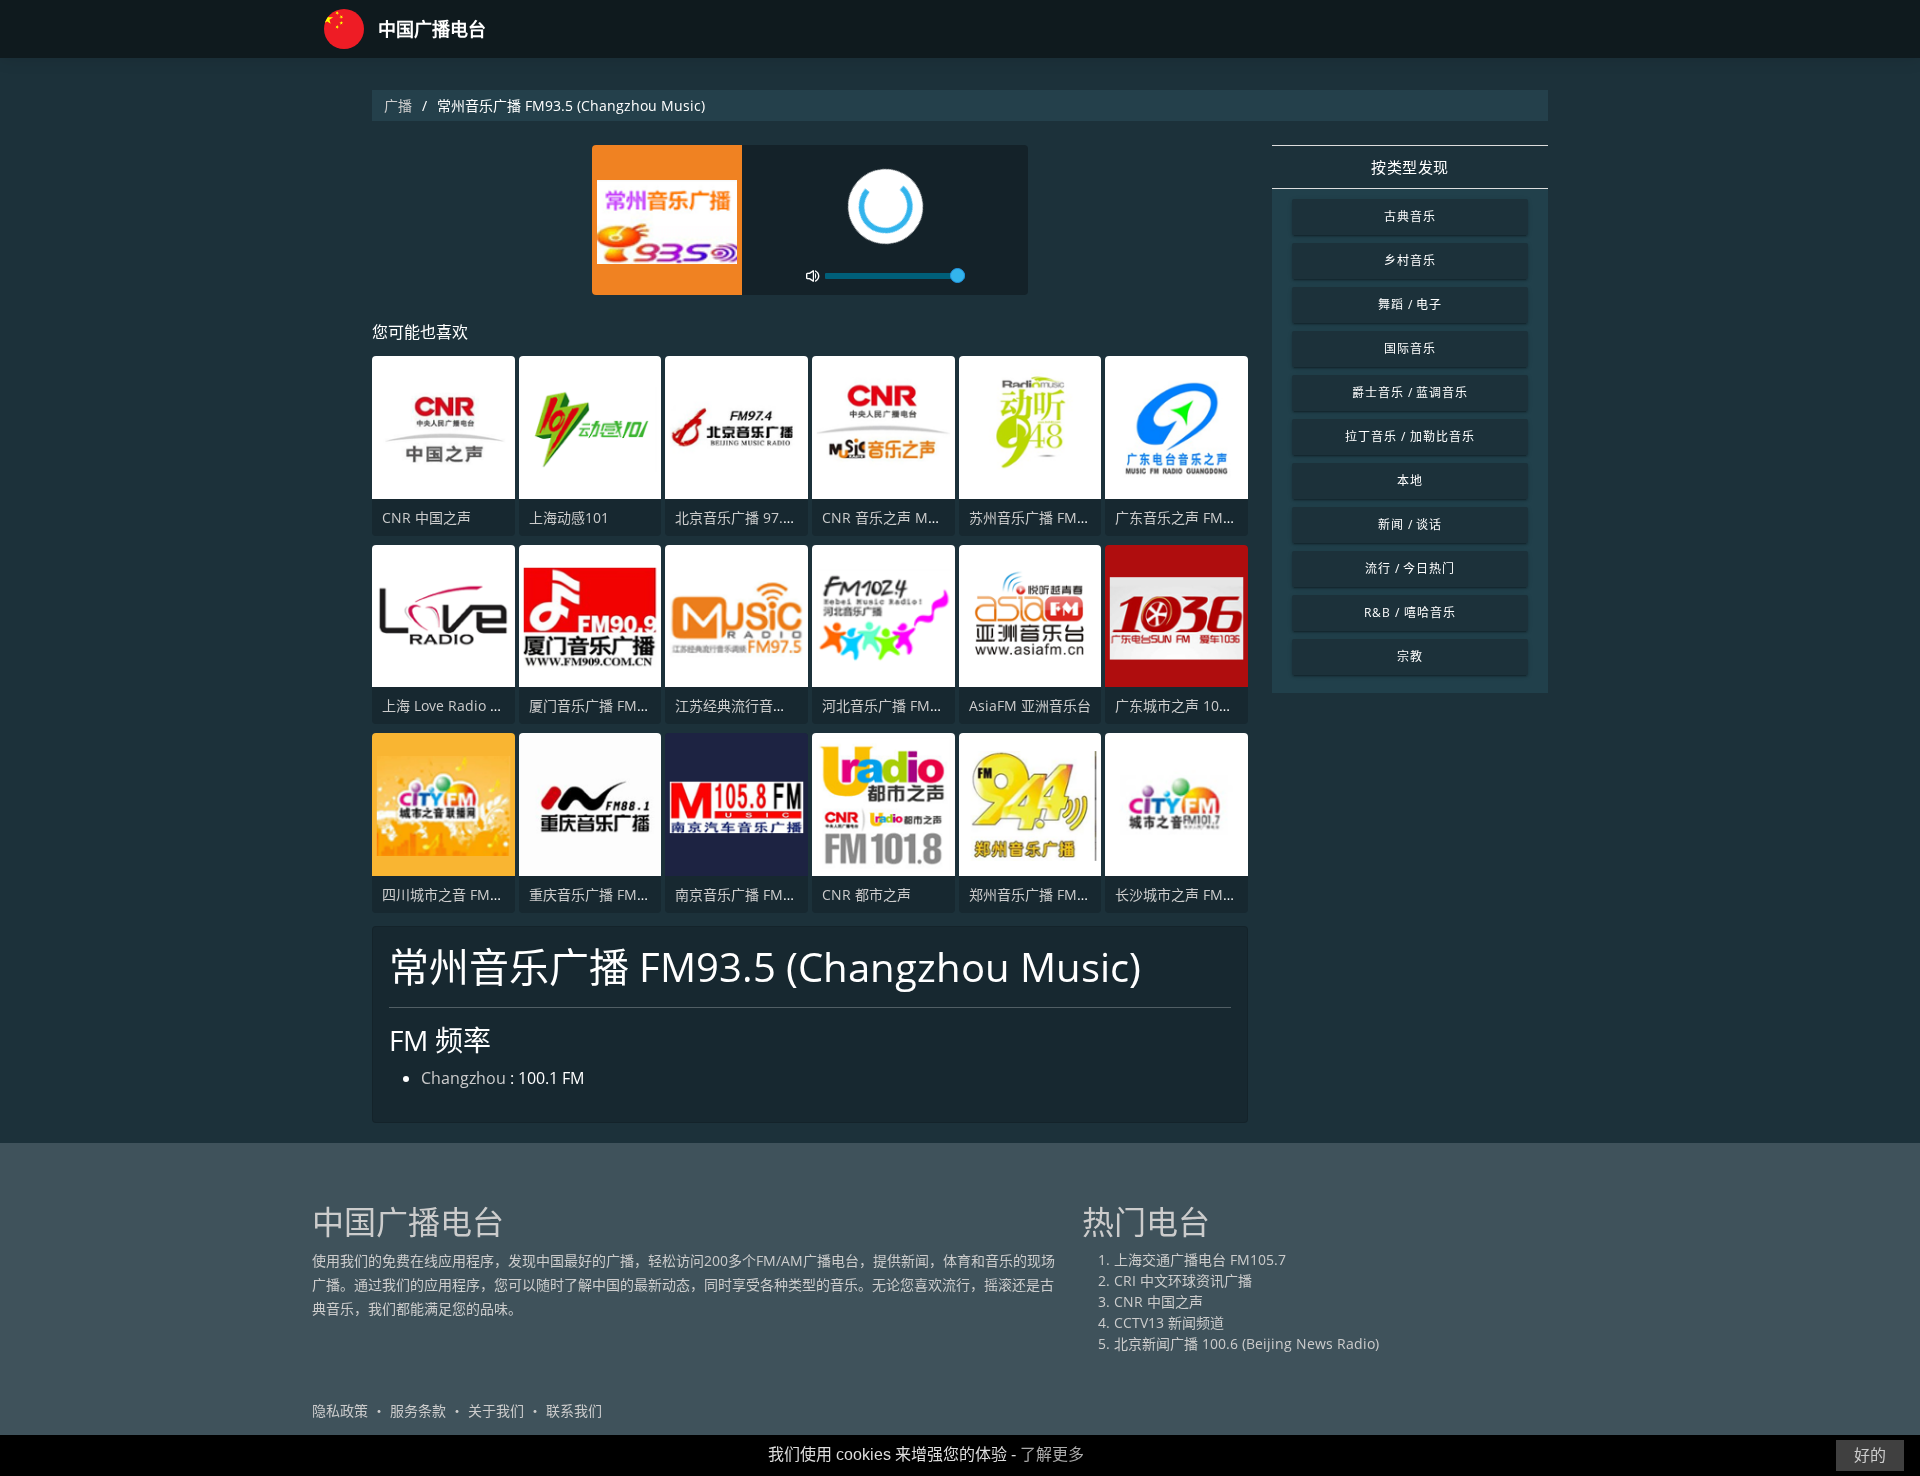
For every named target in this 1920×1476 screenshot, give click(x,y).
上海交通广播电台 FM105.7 (1200, 1259)
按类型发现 (1410, 167)
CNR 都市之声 (866, 894)
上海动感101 (569, 517)
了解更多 (1052, 1454)
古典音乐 (1410, 216)
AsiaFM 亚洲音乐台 (1030, 705)
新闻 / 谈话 (1410, 524)
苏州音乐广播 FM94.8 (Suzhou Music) (1090, 517)
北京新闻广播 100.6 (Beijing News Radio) (1246, 1343)
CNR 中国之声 (426, 517)
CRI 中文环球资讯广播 (1183, 1280)
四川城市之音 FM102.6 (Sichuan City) (501, 894)
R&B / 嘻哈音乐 (1410, 612)
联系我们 (574, 1410)
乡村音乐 (1410, 260)
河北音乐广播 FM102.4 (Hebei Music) (941, 705)
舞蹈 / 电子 (1410, 304)
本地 (1410, 480)
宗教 (1410, 656)
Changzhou (463, 1078)
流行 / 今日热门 (1410, 568)
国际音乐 (1410, 348)
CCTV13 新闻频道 (1169, 1322)
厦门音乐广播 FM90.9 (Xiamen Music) (650, 705)
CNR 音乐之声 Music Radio (909, 517)
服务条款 (418, 1410)
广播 (398, 105)
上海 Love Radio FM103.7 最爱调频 (494, 705)
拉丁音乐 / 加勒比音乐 (1410, 436)
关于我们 (496, 1410)
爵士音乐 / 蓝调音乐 (1410, 392)
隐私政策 (340, 1410)
